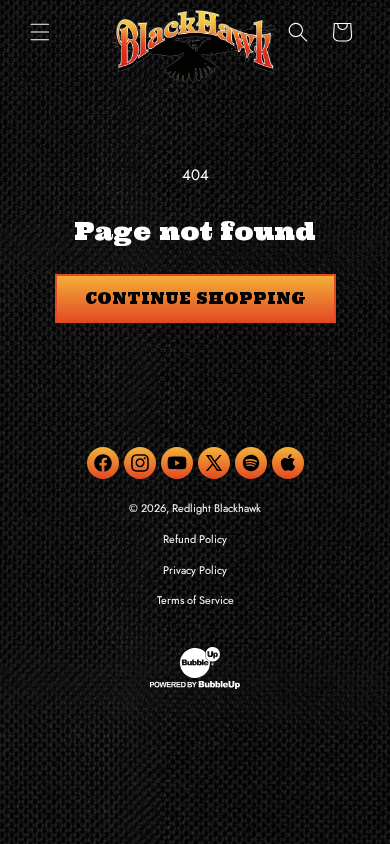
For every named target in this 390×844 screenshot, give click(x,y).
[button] (40, 32)
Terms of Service (195, 600)
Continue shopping (195, 298)
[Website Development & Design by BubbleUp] (195, 686)
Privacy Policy (195, 570)
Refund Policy (195, 539)
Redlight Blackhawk (216, 508)
